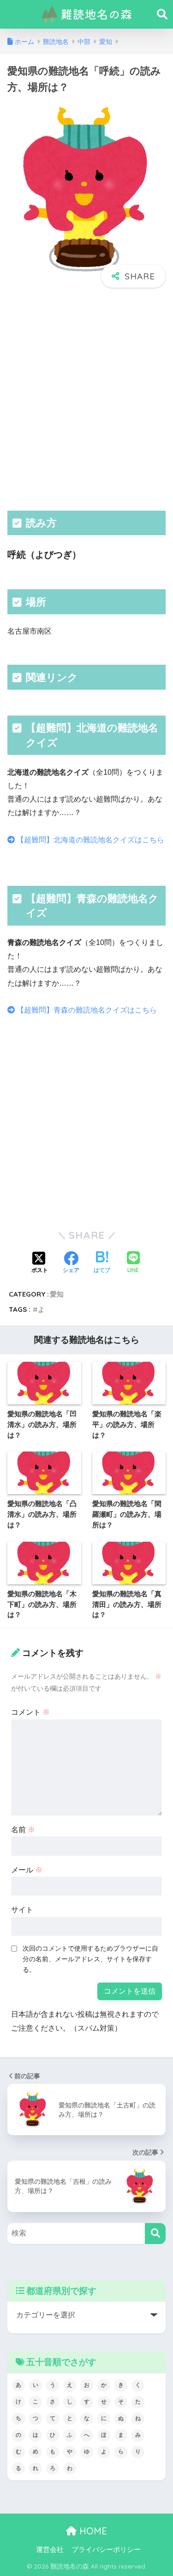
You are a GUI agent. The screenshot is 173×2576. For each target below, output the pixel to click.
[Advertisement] (86, 398)
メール (27, 1870)
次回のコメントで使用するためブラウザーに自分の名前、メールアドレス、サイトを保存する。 (90, 1959)
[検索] (155, 2233)
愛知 (57, 1294)
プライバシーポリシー (106, 2550)
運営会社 (50, 2550)
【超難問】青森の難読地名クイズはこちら (86, 1010)
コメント (30, 1712)
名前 (23, 1830)
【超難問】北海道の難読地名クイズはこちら (89, 840)
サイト (22, 1910)
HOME (92, 2531)
